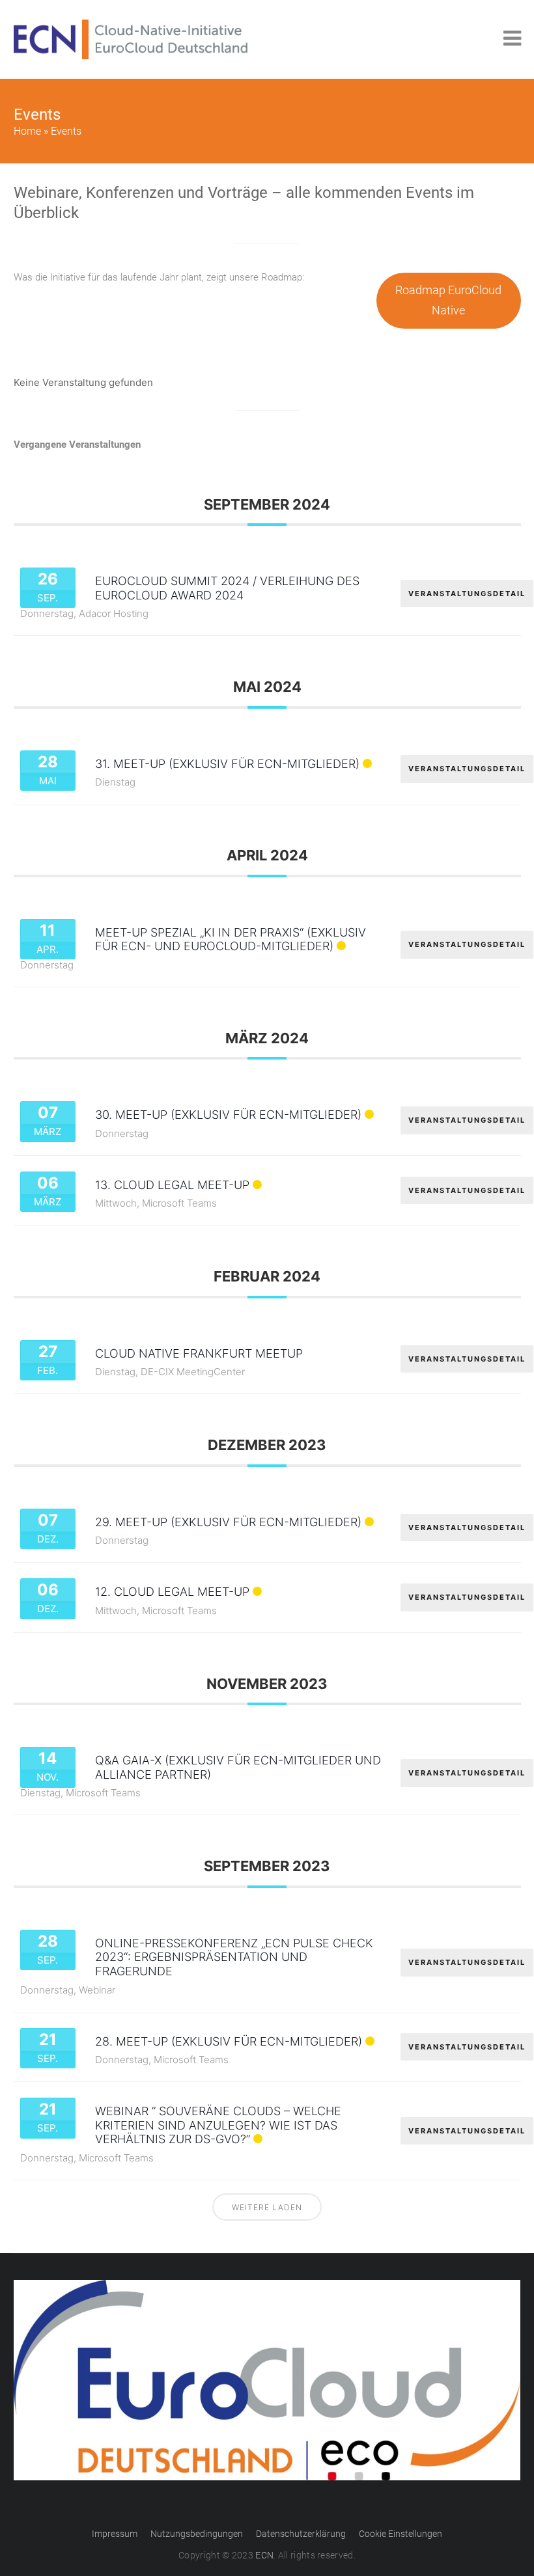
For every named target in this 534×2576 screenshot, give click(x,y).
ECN (264, 2555)
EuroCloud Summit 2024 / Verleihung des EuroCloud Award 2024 (227, 588)
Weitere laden (267, 2207)
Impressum (115, 2534)
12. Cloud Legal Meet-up (172, 1592)
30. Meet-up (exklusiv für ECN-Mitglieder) (228, 1115)
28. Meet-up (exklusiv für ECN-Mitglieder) (229, 2041)
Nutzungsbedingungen (197, 2534)
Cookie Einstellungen (400, 2534)
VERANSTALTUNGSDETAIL (467, 594)
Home (27, 131)
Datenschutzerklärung (301, 2534)
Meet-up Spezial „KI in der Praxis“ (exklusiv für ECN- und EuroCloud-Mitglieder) (231, 939)
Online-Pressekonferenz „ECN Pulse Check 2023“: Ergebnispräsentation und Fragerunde (234, 1957)
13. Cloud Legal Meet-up (172, 1185)
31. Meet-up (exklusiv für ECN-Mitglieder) (227, 764)
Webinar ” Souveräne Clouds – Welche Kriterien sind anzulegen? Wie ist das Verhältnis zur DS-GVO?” (218, 2125)
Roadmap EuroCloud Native (448, 300)
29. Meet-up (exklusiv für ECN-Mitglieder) (228, 1522)
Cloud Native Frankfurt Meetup (199, 1353)
